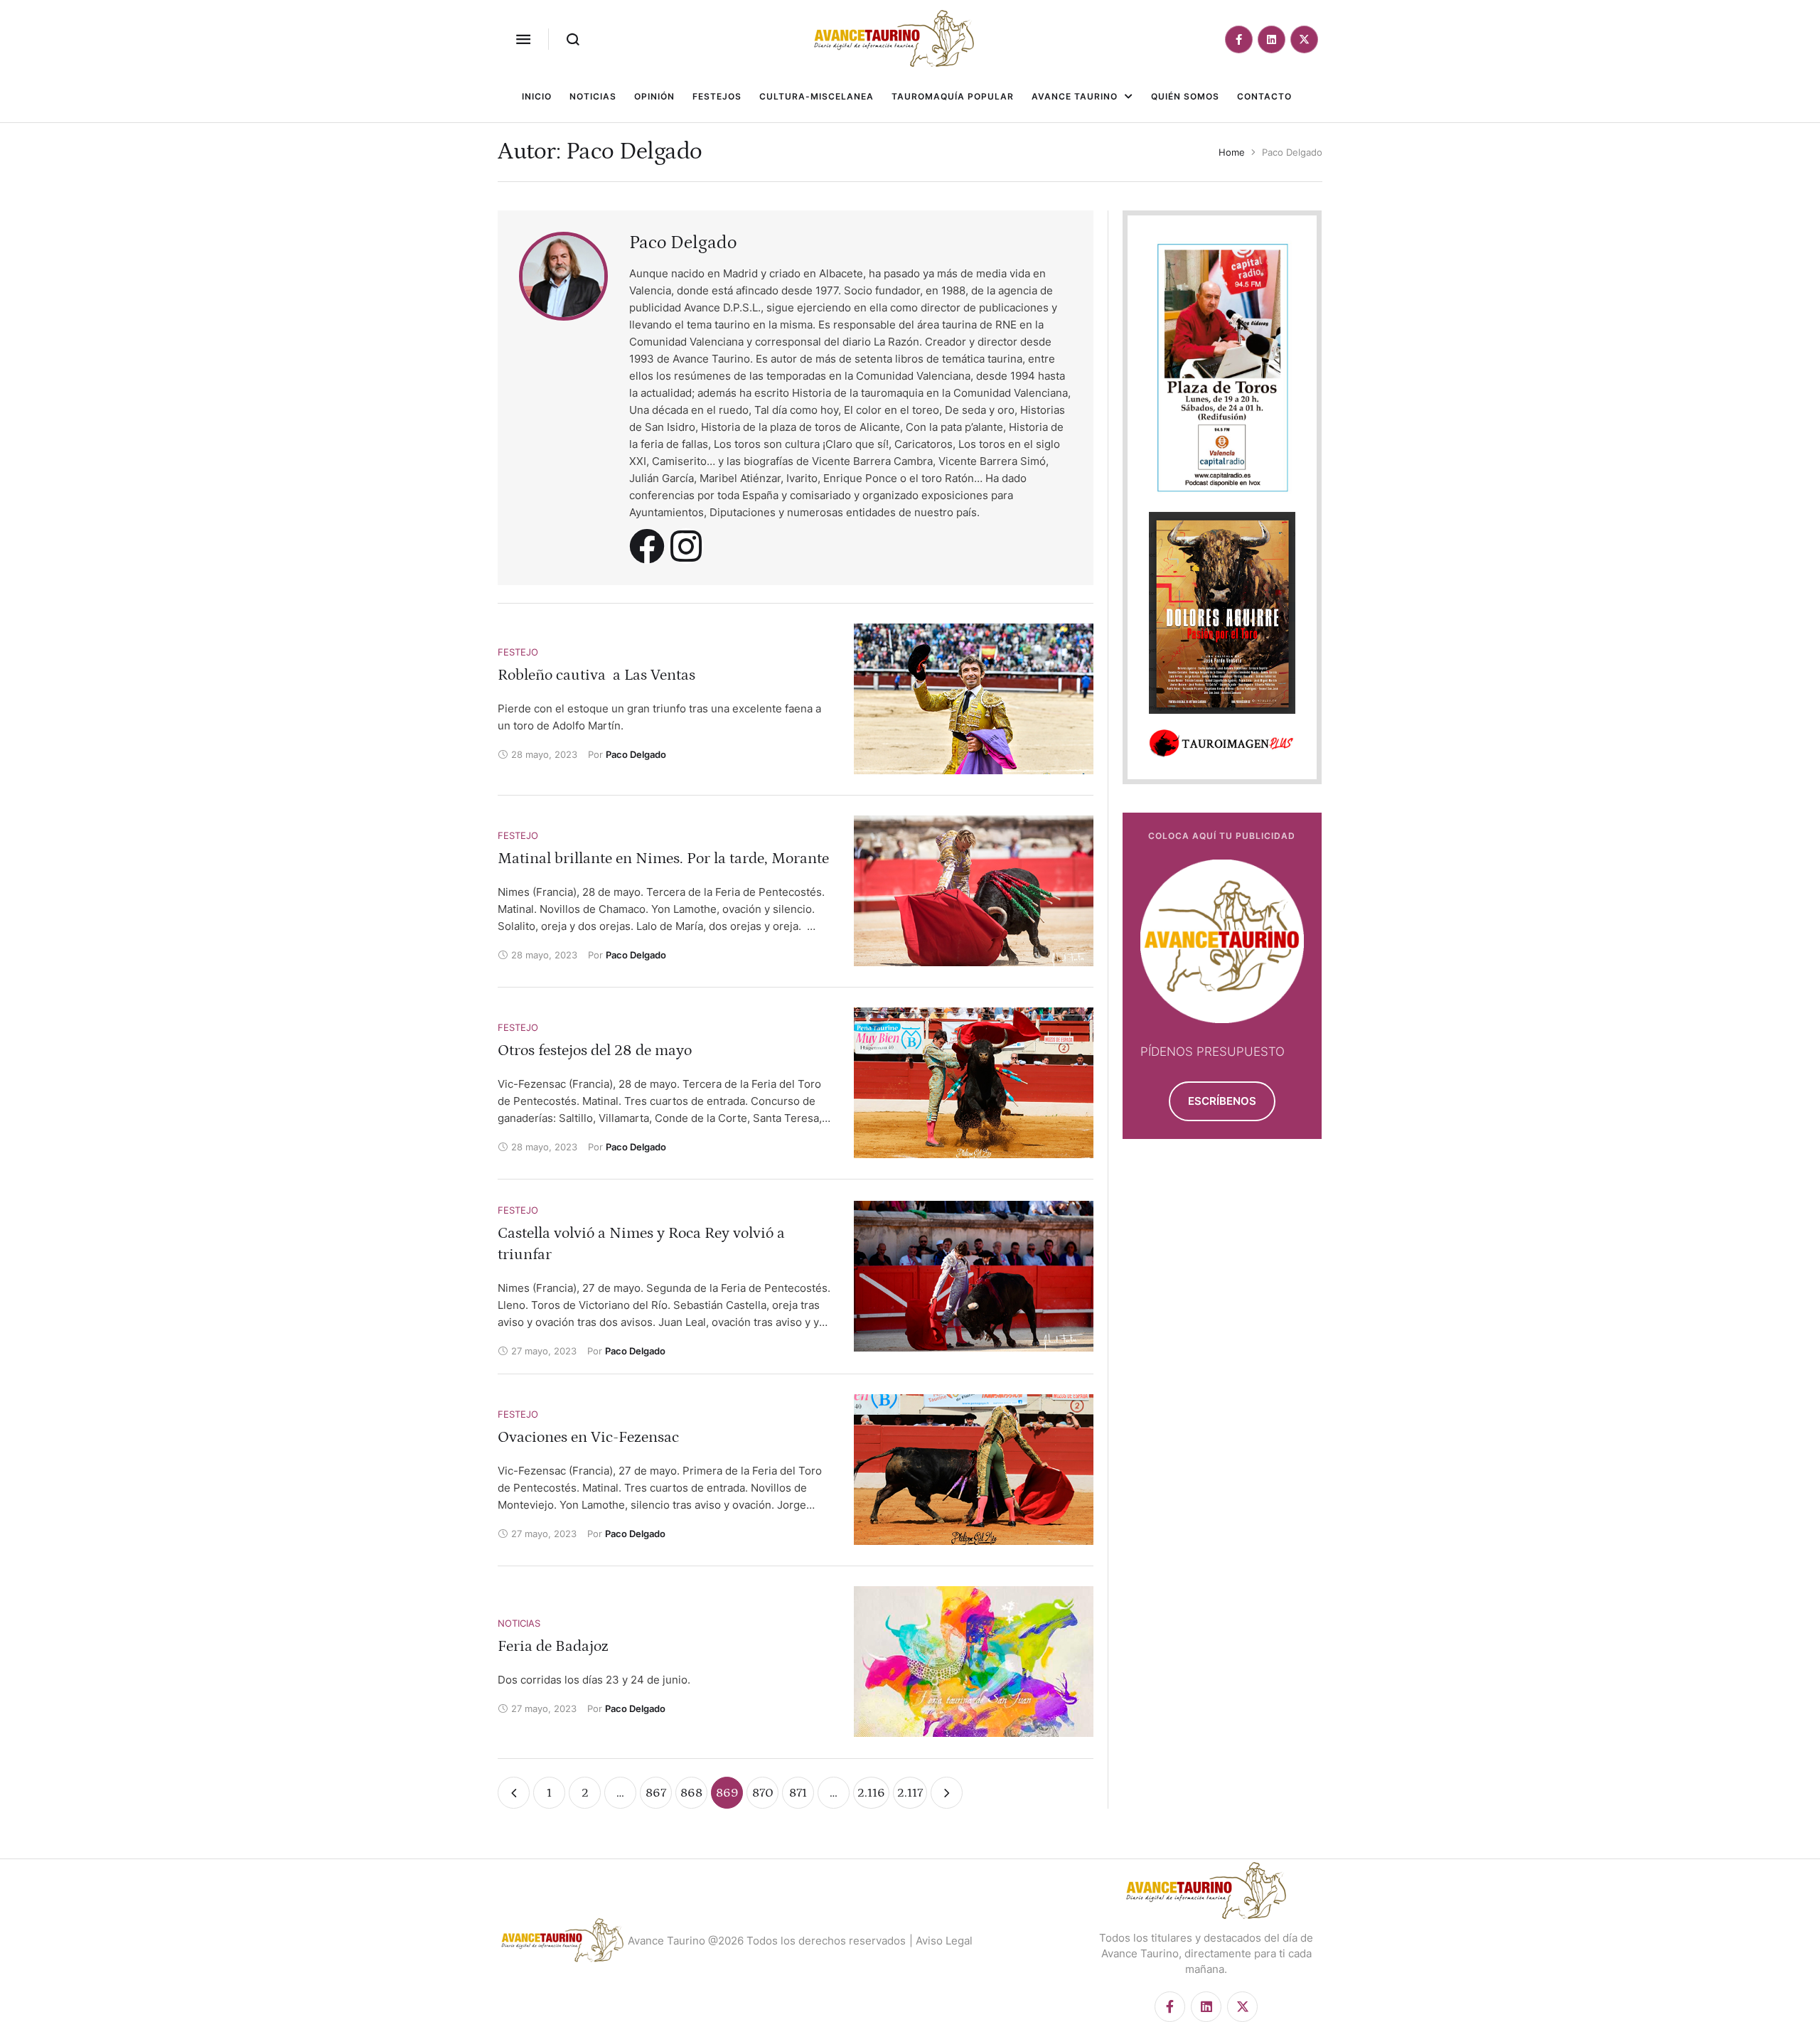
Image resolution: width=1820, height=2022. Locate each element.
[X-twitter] (1304, 39)
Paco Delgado (683, 243)
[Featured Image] (974, 699)
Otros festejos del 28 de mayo (595, 1050)
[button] (523, 39)
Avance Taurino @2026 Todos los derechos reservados (767, 1941)
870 (763, 1793)
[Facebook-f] (1239, 39)
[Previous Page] (514, 1793)
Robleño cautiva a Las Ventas (596, 675)
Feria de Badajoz (553, 1646)
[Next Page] (947, 1793)
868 (691, 1793)
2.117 (910, 1793)
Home (1232, 152)
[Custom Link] (647, 546)
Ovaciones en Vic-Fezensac (588, 1437)
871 (798, 1793)
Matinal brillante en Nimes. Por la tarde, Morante (663, 858)
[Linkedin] (1272, 39)
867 (656, 1793)
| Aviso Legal (941, 1941)
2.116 (871, 1793)
